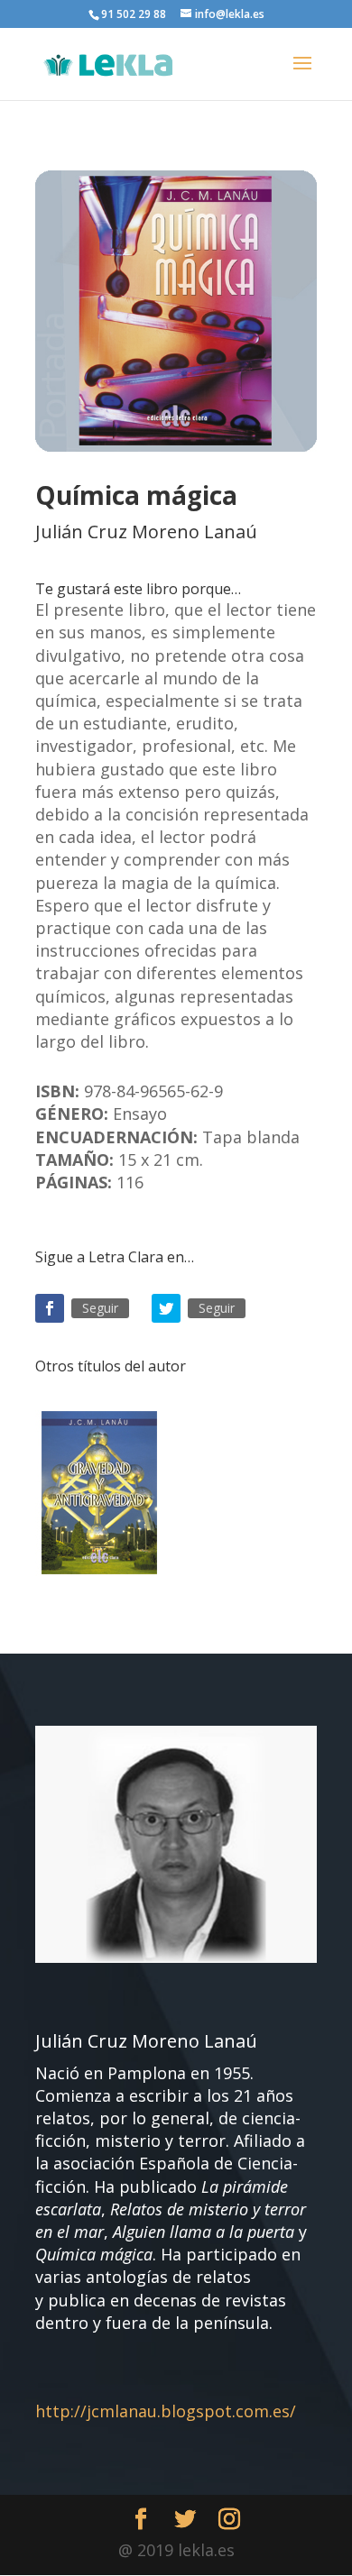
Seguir (100, 1308)
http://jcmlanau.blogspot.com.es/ (166, 2411)
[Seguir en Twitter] (166, 1308)
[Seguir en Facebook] (50, 1308)
